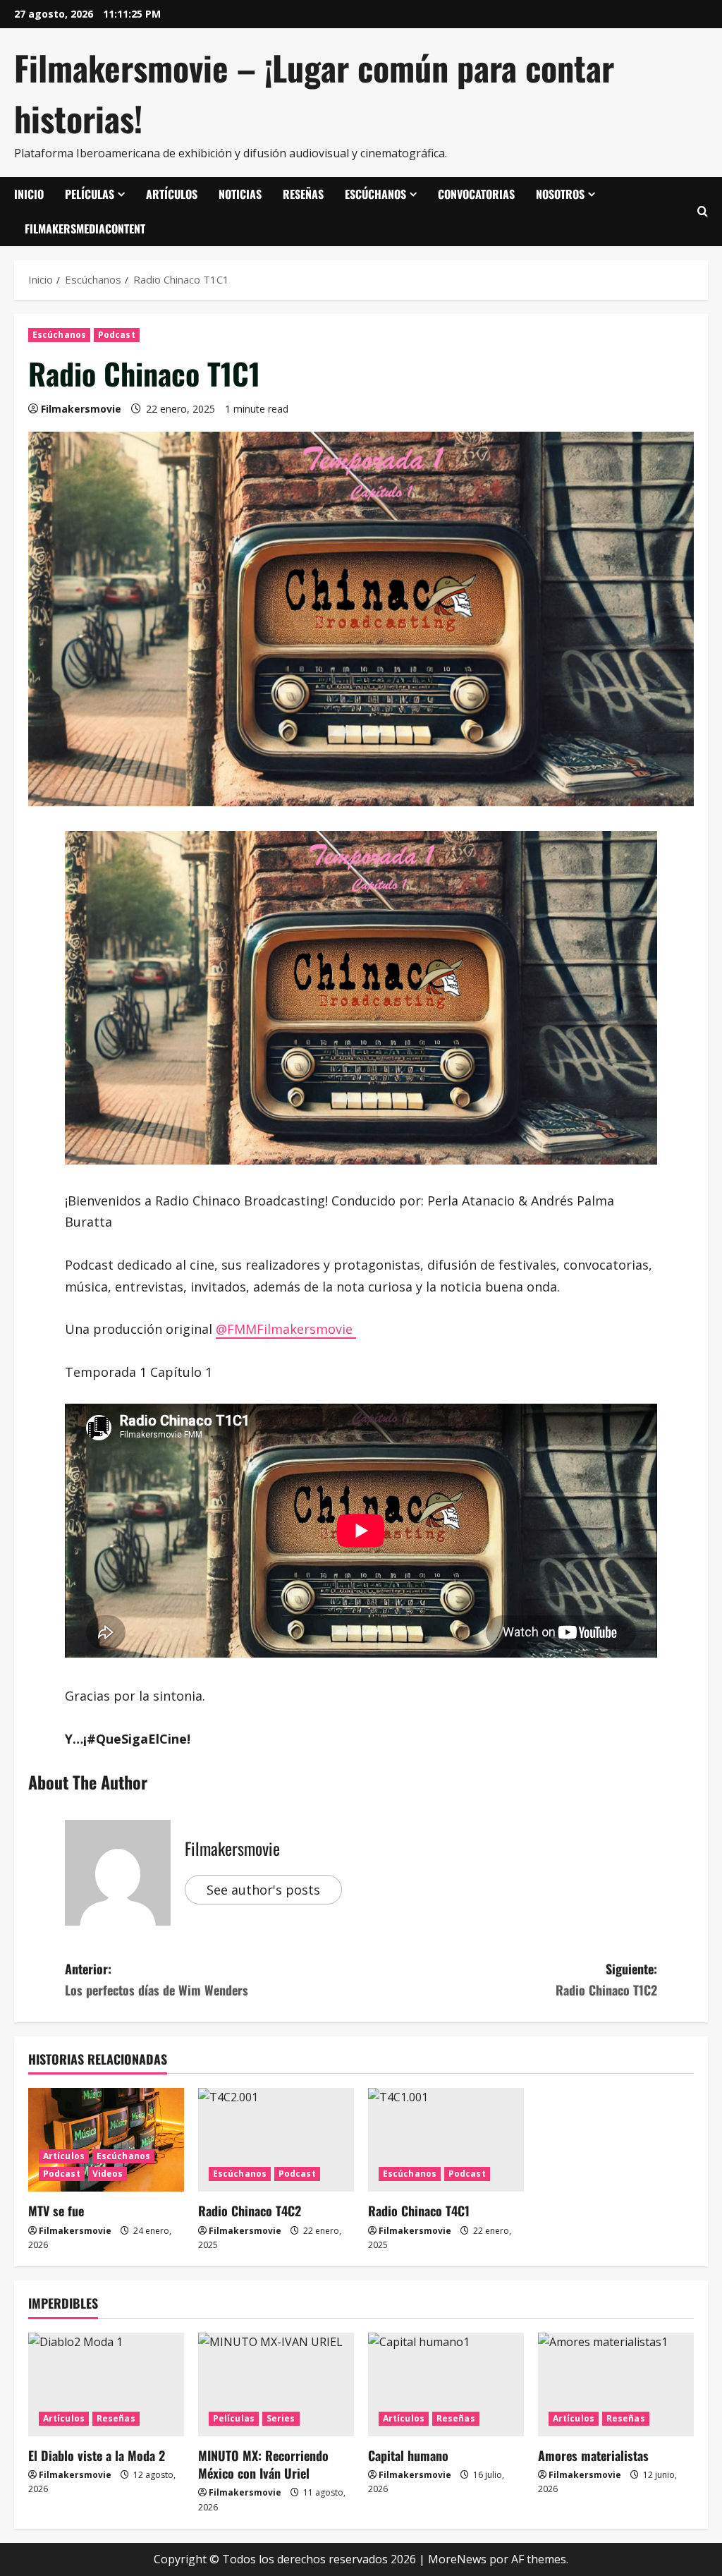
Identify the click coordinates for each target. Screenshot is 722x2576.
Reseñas (303, 194)
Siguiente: (606, 1980)
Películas (90, 194)
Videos (108, 2174)
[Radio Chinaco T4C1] (446, 2140)
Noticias (240, 194)
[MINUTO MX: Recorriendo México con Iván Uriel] (276, 2384)
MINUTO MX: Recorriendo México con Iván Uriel (263, 2464)
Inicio (29, 194)
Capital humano (408, 2455)
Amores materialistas (593, 2455)
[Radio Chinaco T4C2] (276, 2140)
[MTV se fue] (106, 2140)
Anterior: (157, 1980)
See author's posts (263, 1890)
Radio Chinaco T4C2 (250, 2211)
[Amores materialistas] (616, 2384)
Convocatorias (476, 194)
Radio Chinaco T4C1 (419, 2211)
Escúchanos (375, 194)
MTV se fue (56, 2211)
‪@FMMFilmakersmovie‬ (286, 1329)
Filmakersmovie (81, 409)
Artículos (172, 194)
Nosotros (560, 194)
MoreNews (457, 2559)
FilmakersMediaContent (85, 229)
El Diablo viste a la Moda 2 (97, 2455)
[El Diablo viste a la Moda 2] (106, 2384)
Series (281, 2418)
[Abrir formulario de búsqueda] (703, 212)
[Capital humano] (446, 2384)
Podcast (117, 335)
